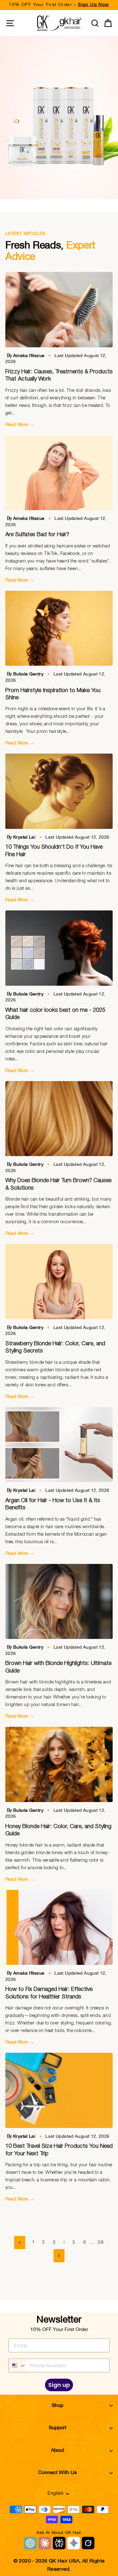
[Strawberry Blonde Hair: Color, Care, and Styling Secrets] (59, 1282)
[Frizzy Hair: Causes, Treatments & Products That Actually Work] (59, 310)
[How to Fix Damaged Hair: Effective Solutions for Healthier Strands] (59, 1928)
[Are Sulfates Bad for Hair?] (59, 473)
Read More (20, 425)
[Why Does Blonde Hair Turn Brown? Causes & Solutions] (59, 1119)
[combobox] (17, 2365)
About (58, 2451)
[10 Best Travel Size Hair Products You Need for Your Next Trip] (59, 2090)
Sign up (59, 2385)
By (26, 356)
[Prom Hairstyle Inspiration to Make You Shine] (59, 628)
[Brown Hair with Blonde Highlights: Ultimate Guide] (59, 1602)
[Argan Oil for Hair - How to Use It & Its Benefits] (59, 1445)
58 (101, 2242)
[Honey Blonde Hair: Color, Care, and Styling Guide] (59, 1764)
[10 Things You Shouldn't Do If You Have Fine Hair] (59, 791)
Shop (57, 2406)
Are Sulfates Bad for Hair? (37, 535)
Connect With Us (57, 2473)
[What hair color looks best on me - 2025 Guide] (59, 948)
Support (58, 2428)
